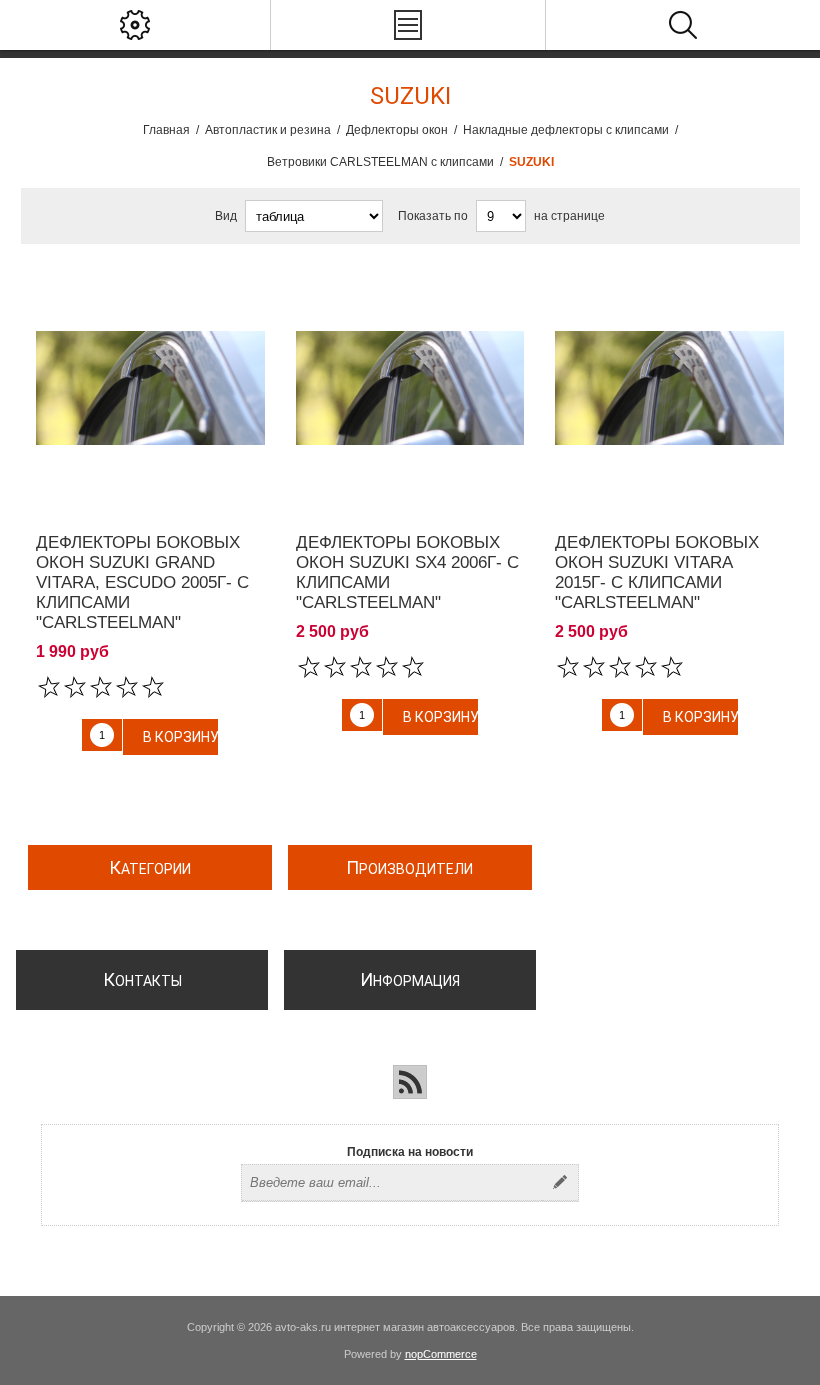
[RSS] (410, 1082)
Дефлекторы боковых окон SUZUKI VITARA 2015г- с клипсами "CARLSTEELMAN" (657, 572)
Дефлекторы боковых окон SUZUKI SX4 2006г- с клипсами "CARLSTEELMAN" (407, 572)
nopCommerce (441, 1354)
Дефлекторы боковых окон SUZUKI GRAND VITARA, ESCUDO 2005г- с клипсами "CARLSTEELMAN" (142, 582)
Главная (166, 130)
